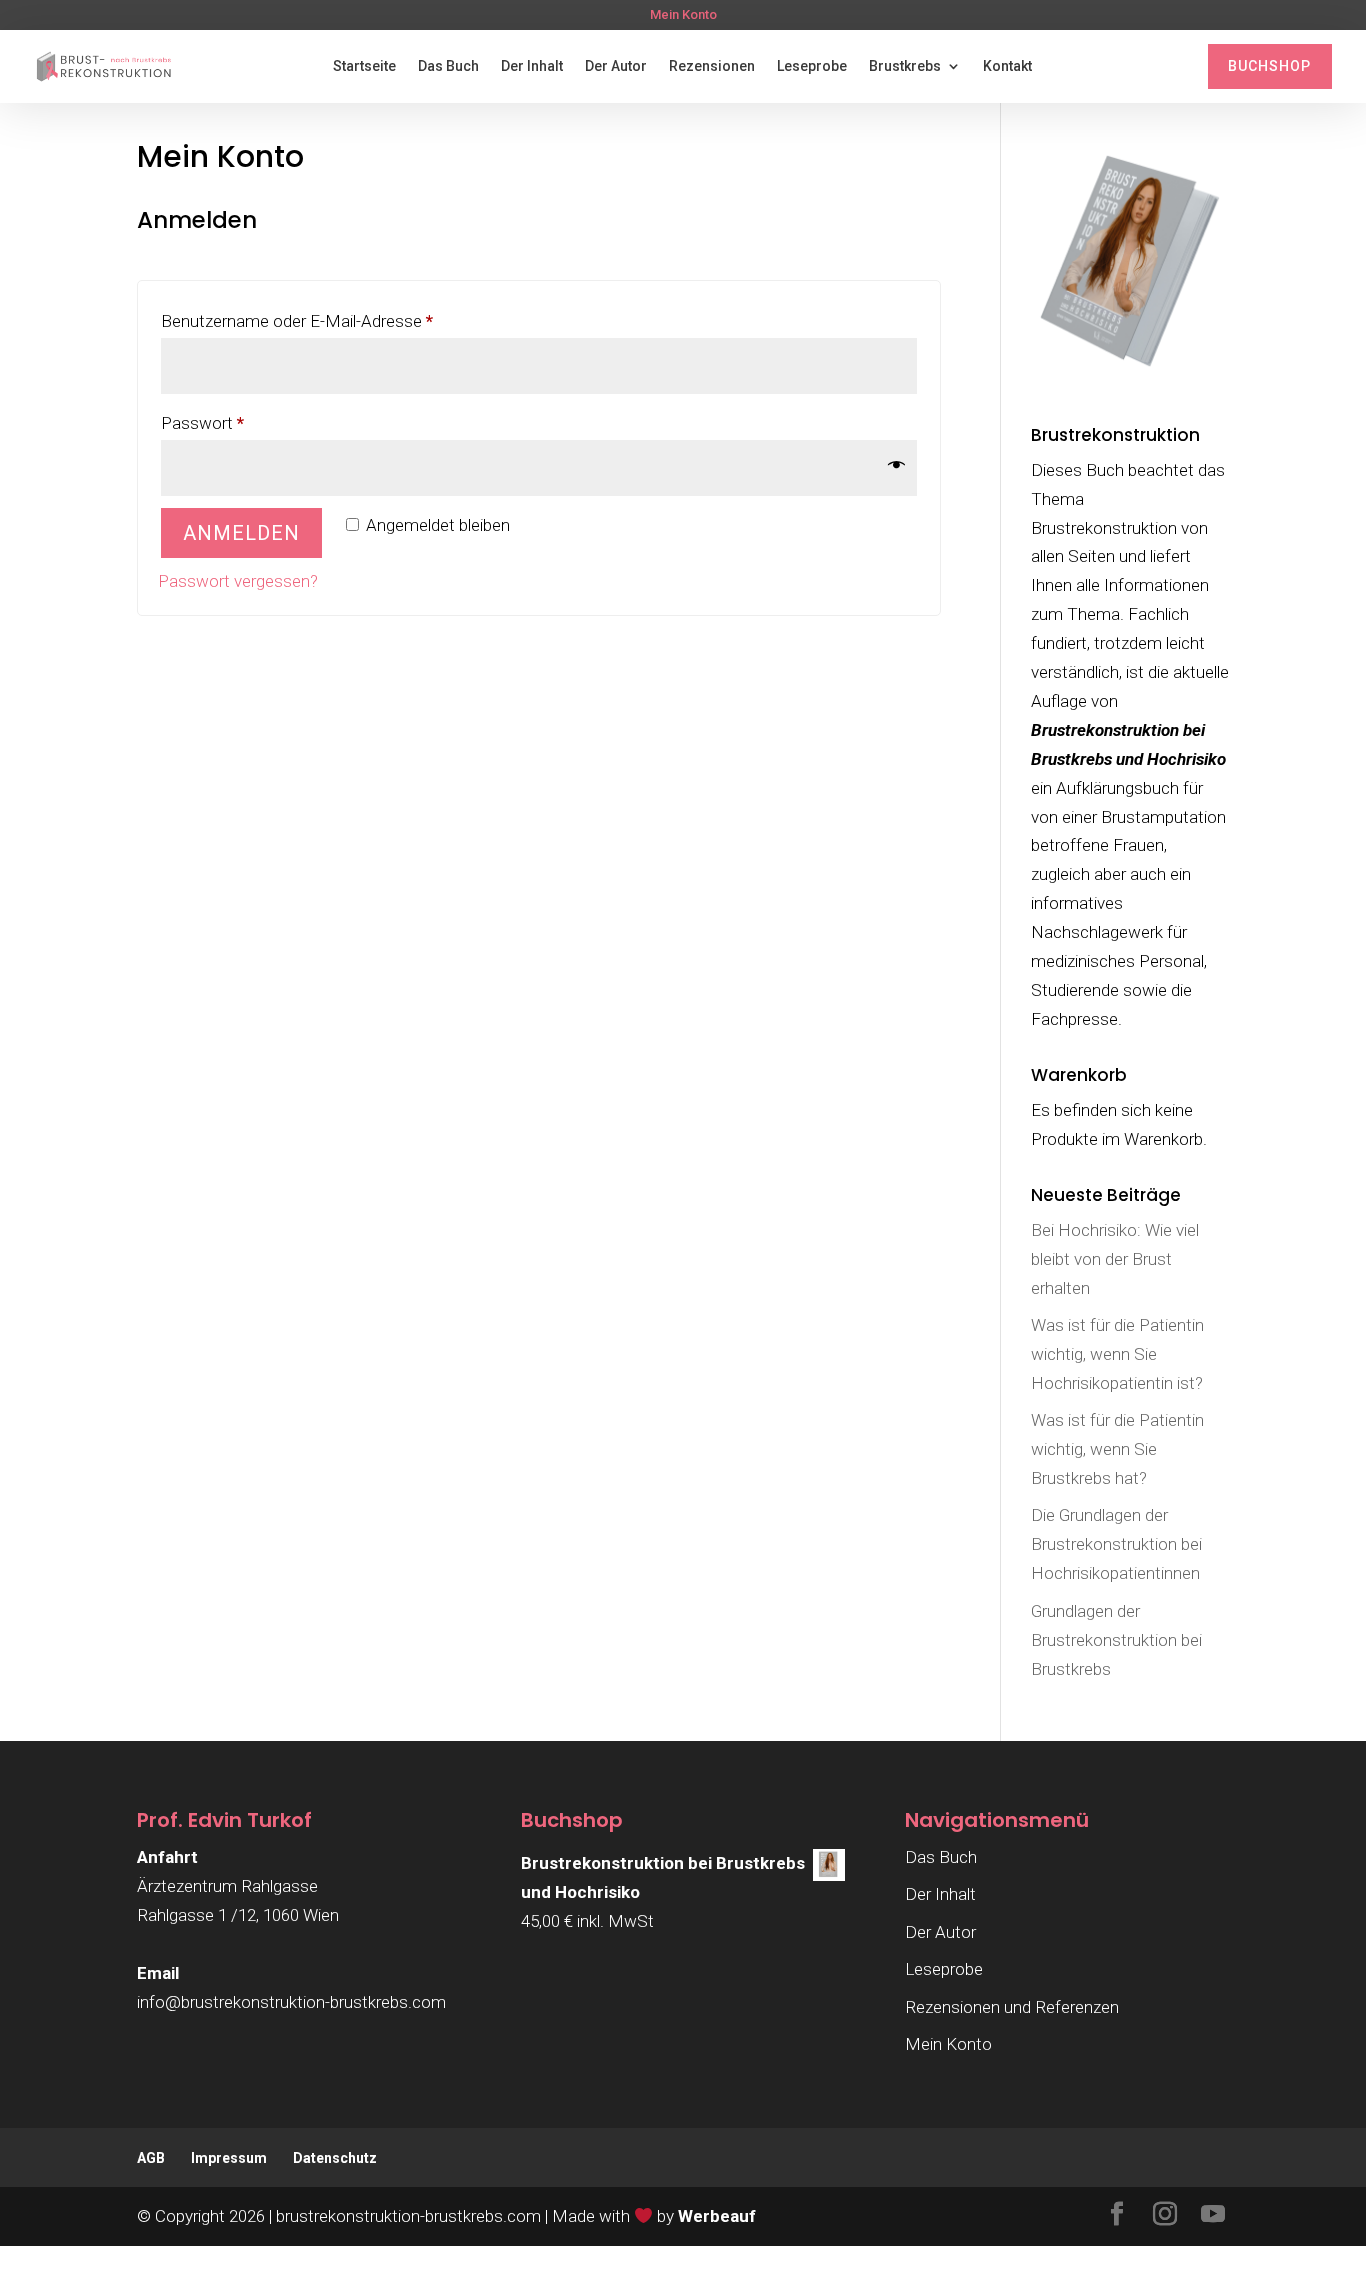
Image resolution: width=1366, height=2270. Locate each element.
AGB (151, 2158)
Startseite (364, 66)
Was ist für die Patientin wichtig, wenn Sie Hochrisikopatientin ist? (1117, 1354)
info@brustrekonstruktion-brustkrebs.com (291, 2002)
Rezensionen (712, 66)
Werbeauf (717, 2216)
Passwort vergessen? (238, 581)
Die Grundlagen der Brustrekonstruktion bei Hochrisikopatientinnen (1116, 1544)
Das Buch (448, 66)
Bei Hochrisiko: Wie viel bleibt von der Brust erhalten (1115, 1259)
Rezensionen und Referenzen (1012, 2007)
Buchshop (1269, 66)
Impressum (229, 2158)
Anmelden (241, 533)
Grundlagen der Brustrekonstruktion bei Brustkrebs (1116, 1640)
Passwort (243, 422)
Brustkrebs (905, 66)
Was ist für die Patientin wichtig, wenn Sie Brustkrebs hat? (1117, 1449)
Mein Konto (683, 15)
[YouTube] (1213, 2216)
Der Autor (616, 66)
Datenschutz (335, 2158)
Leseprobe (812, 66)
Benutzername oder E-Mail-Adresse (338, 320)
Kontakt (1007, 66)
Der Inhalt (532, 66)
